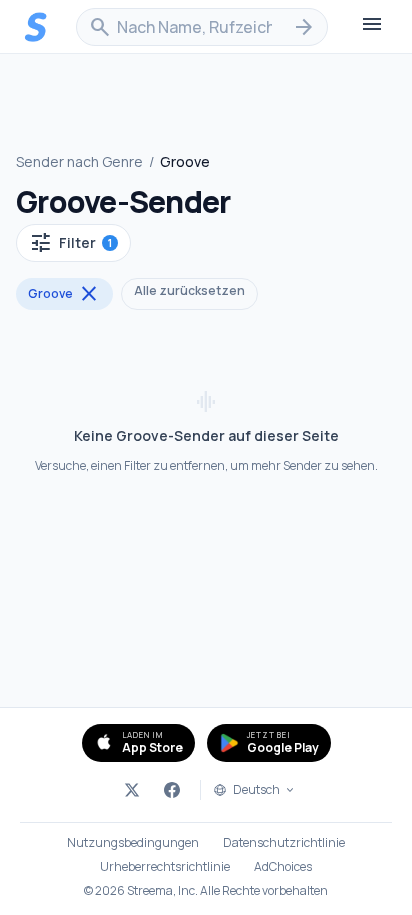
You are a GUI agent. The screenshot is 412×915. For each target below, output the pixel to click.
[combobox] (202, 27)
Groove (64, 294)
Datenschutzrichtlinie (284, 843)
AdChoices (283, 867)
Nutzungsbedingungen (133, 843)
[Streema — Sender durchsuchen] (36, 27)
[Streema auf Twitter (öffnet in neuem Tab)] (132, 790)
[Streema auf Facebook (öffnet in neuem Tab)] (172, 790)
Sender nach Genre (79, 161)
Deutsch (256, 790)
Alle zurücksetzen (189, 290)
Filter (70, 243)
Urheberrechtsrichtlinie (165, 867)
